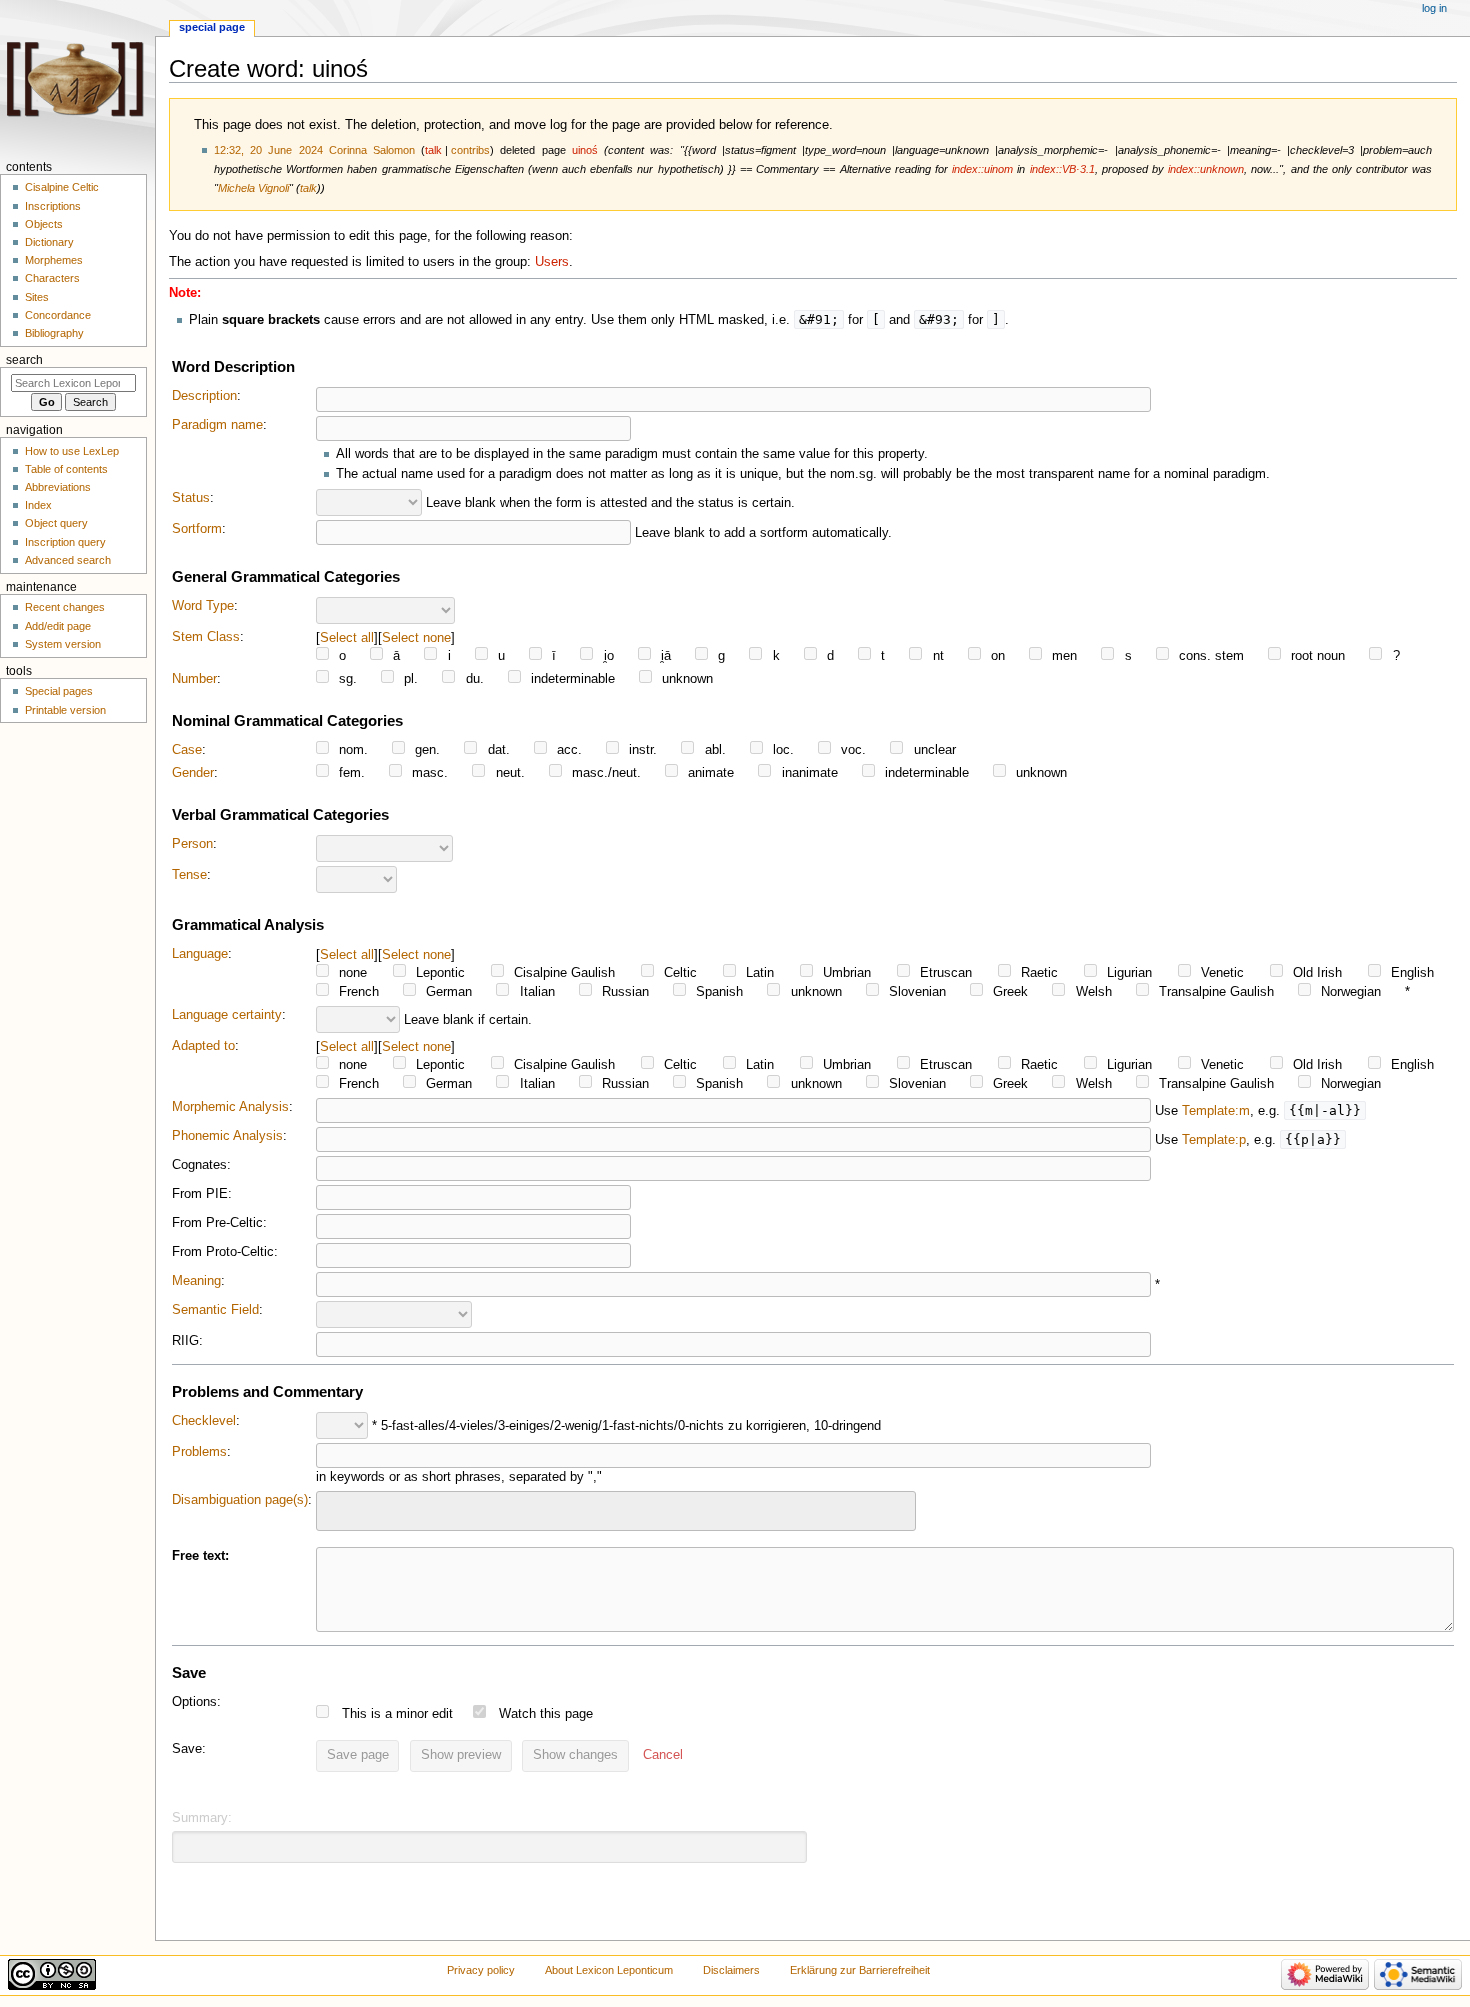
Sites (37, 297)
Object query (56, 523)
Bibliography (54, 333)
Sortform (197, 529)
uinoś (585, 150)
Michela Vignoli (253, 188)
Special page (212, 27)
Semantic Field (215, 1310)
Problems (199, 1452)
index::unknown (1206, 169)
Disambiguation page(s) (240, 1500)
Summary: (202, 1818)
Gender (193, 773)
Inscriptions (53, 206)
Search (24, 360)
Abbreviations (58, 487)
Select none (416, 637)
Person (192, 844)
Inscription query (65, 542)
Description (204, 396)
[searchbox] (335, 1508)
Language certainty (227, 1015)
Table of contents (66, 469)
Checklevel (204, 1421)
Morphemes (54, 260)
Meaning (196, 1281)
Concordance (58, 315)
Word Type (203, 606)
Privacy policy (481, 1970)
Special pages (59, 691)
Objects (44, 224)
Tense (189, 875)
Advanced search (68, 560)
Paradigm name (217, 425)
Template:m (1216, 1111)
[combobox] (616, 1510)
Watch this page (546, 1714)
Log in (1434, 8)
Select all (347, 637)
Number (194, 679)
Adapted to (203, 1046)
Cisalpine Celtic (62, 187)
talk (433, 150)
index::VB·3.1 (1062, 169)
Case (187, 750)
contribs (470, 150)
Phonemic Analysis (227, 1136)
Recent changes (65, 607)
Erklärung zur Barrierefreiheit (860, 1970)
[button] (663, 1756)
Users (552, 262)
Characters (52, 278)
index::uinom (982, 169)
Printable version (65, 710)
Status (191, 498)
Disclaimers (731, 1970)
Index (38, 505)
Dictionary (49, 242)
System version (63, 644)
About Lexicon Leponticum (609, 1970)
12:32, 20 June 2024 (268, 150)
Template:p (1214, 1140)
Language (200, 954)
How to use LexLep (72, 451)
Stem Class (206, 637)
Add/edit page (58, 626)
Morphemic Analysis (230, 1107)
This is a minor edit (397, 1714)
